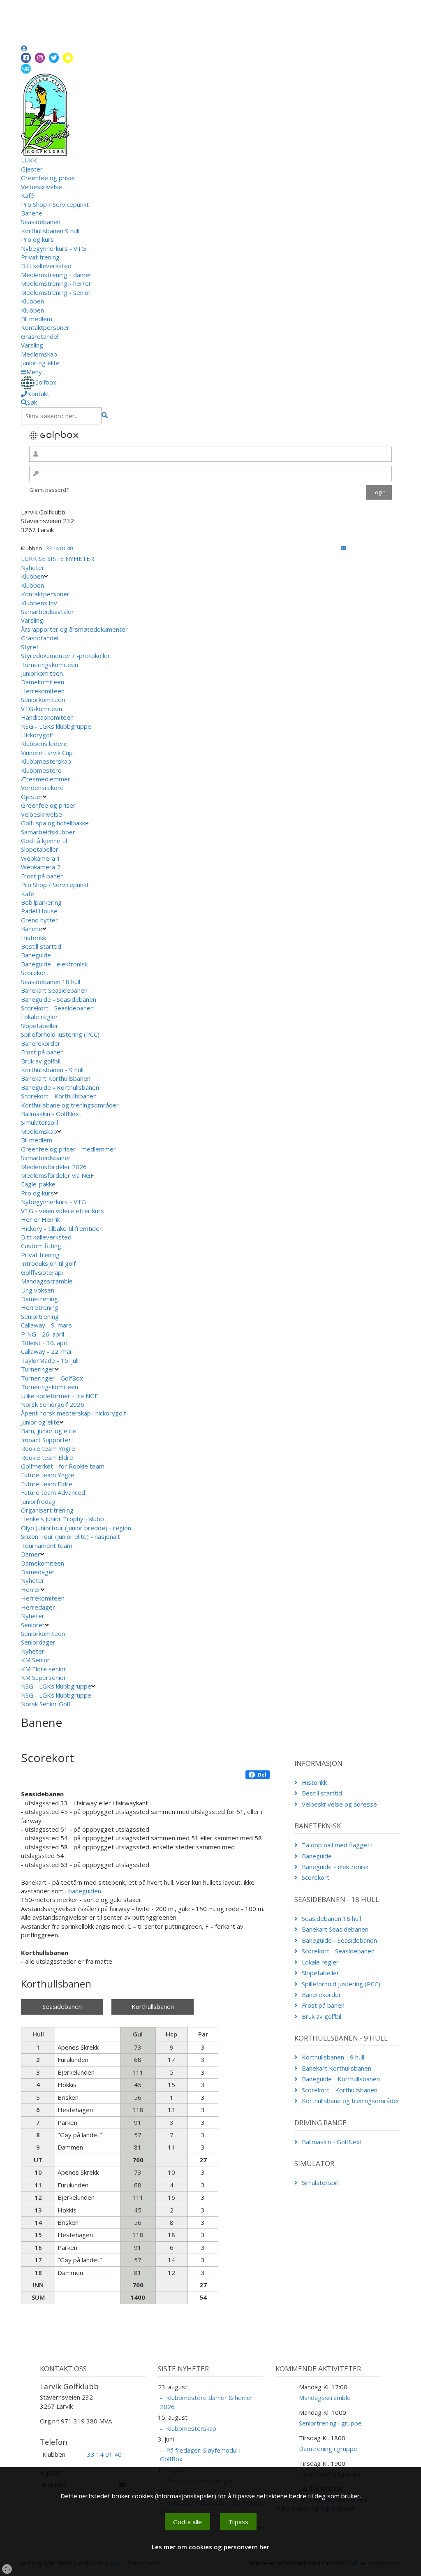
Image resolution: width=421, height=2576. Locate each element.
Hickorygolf (37, 735)
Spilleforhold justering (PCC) (60, 1034)
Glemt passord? (49, 490)
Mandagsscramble (47, 1281)
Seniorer (33, 1625)
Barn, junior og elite (49, 1431)
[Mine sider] (24, 48)
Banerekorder (41, 1043)
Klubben (32, 301)
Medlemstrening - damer (56, 275)
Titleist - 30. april (45, 1343)
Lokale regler (39, 1017)
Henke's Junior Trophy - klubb (62, 1519)
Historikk (34, 938)
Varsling (32, 345)
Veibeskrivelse (42, 187)
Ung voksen (38, 1290)
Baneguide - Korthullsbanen (60, 1087)
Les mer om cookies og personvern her (210, 2547)
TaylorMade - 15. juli (50, 1360)
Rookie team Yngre (48, 1448)
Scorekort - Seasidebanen (57, 1008)
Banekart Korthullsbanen (56, 1078)
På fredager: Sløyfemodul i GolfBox (200, 2454)
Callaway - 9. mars (46, 1325)
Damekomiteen (43, 682)
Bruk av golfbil (41, 1061)
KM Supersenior (44, 1677)
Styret (30, 647)
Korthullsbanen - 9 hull (52, 1070)
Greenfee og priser (48, 178)
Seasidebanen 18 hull (51, 982)
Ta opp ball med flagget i (337, 1845)
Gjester (32, 169)
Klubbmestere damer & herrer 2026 (206, 2402)
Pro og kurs (37, 239)
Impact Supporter (46, 1440)
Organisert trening (47, 1510)
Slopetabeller (40, 849)
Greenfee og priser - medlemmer (68, 1149)
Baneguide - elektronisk (54, 964)
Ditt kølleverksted (46, 266)
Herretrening (40, 1307)
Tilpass (238, 2522)
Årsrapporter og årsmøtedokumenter (74, 629)
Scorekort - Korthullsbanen (59, 1096)
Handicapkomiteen (47, 717)
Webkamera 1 (42, 858)
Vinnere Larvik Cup (47, 753)
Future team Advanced (53, 1492)
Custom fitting (41, 1246)
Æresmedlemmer (46, 779)
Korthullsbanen (153, 2006)
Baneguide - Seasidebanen (59, 999)
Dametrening (39, 1299)
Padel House (39, 911)
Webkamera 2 (42, 867)
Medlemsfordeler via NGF (58, 1175)
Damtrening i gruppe (328, 2449)
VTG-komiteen (42, 709)
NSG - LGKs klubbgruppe (56, 726)
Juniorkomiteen (42, 673)
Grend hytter (40, 920)
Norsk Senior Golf (46, 1704)
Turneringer (38, 1369)
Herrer (31, 1589)
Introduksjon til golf (48, 1263)
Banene (32, 213)
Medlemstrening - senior (56, 292)
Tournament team (47, 1545)
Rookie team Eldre (47, 1457)
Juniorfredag (38, 1501)
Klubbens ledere (44, 744)
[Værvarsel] (26, 68)
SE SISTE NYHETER (66, 558)
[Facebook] (26, 58)
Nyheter (33, 568)
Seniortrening (40, 1316)
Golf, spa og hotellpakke (55, 823)
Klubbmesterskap (46, 761)
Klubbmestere (41, 770)
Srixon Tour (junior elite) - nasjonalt (71, 1536)
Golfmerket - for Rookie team (63, 1466)
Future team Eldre (47, 1484)
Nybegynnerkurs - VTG (53, 248)
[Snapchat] (68, 58)
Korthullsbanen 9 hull (50, 231)
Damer (31, 1554)
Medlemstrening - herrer (56, 283)
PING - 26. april (43, 1334)
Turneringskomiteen (50, 665)
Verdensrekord (42, 788)
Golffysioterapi (42, 1272)
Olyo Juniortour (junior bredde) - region (76, 1528)
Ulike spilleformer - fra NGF (60, 1396)
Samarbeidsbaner (46, 1158)
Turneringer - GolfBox (52, 1378)
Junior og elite (40, 363)
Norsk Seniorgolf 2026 (53, 1404)
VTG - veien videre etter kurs (62, 1211)
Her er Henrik (40, 1219)
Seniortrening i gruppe (330, 2423)
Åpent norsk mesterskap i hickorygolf (74, 1413)
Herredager (38, 1607)
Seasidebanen (41, 222)
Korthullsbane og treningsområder (70, 1105)
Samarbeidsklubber (48, 832)
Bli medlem (37, 319)
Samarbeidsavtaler (47, 612)
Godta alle (187, 2522)
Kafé (28, 195)
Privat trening (40, 257)
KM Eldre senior (44, 1669)
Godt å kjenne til (44, 841)
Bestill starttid (41, 946)
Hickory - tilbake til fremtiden (62, 1228)
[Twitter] (54, 58)
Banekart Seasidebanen (54, 990)
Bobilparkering (42, 902)
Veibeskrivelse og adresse (339, 1804)
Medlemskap (39, 354)
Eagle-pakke (38, 1184)
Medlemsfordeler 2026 (54, 1167)
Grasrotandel (40, 336)
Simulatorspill (39, 1122)
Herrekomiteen (43, 691)
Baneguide (36, 955)
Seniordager (38, 1642)
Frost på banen (42, 876)
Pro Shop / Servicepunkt (55, 204)
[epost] (344, 548)
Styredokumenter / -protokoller (66, 656)
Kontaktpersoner (45, 327)
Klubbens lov (39, 603)
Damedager (38, 1572)
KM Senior (35, 1660)
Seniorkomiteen (43, 700)
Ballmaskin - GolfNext (51, 1114)
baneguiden (85, 1891)
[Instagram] (40, 58)
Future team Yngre (48, 1475)
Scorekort (35, 973)
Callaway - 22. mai (46, 1351)
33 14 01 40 (59, 548)
